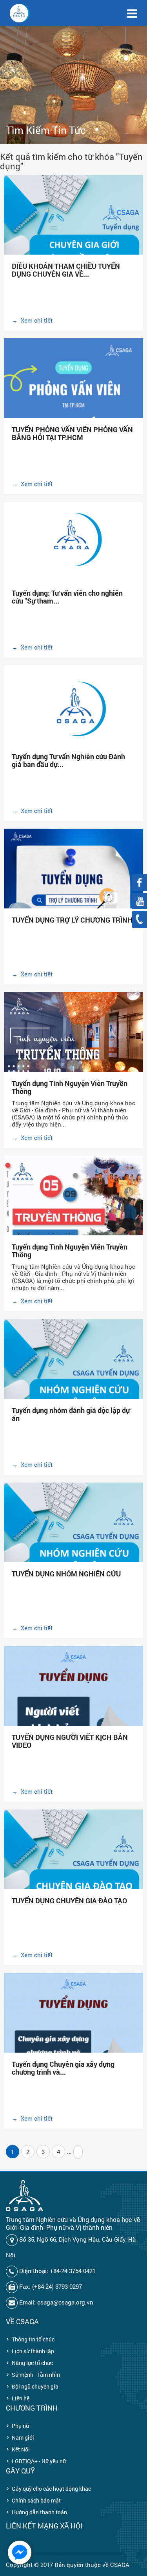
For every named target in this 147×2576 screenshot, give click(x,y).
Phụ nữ (20, 2426)
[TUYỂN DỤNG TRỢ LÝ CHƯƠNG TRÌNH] (73, 901)
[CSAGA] (20, 13)
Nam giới (23, 2437)
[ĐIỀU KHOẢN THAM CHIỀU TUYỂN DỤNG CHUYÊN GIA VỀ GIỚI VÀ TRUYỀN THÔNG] (73, 230)
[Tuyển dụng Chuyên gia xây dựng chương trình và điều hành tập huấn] (73, 2046)
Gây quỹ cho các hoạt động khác (51, 2489)
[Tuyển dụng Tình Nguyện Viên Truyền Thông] (73, 1047)
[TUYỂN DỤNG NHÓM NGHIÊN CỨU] (73, 1538)
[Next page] (78, 2152)
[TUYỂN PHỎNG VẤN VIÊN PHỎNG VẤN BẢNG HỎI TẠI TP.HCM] (73, 411)
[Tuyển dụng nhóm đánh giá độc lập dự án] (73, 1374)
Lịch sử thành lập (33, 2351)
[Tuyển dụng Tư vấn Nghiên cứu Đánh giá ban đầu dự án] (73, 712)
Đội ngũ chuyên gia (35, 2386)
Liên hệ (21, 2398)
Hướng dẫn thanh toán (39, 2512)
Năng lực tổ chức (32, 2363)
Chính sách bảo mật (36, 2500)
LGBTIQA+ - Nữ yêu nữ (39, 2461)
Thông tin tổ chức (33, 2339)
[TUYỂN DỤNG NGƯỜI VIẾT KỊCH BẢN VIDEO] (73, 1719)
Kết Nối (21, 2449)
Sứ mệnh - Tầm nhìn (36, 2375)
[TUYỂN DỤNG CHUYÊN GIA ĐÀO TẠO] (73, 1865)
